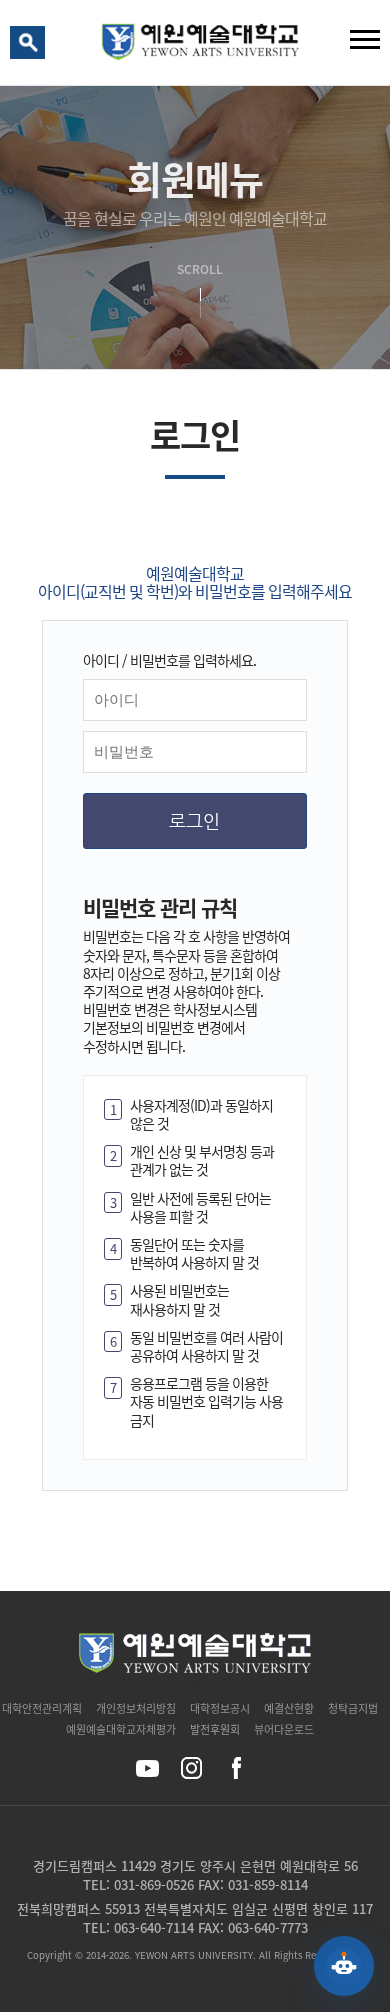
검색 (31, 47)
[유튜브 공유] (147, 1768)
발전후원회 (215, 1729)
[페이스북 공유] (235, 1768)
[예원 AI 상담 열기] (344, 1966)
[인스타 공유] (191, 1768)
